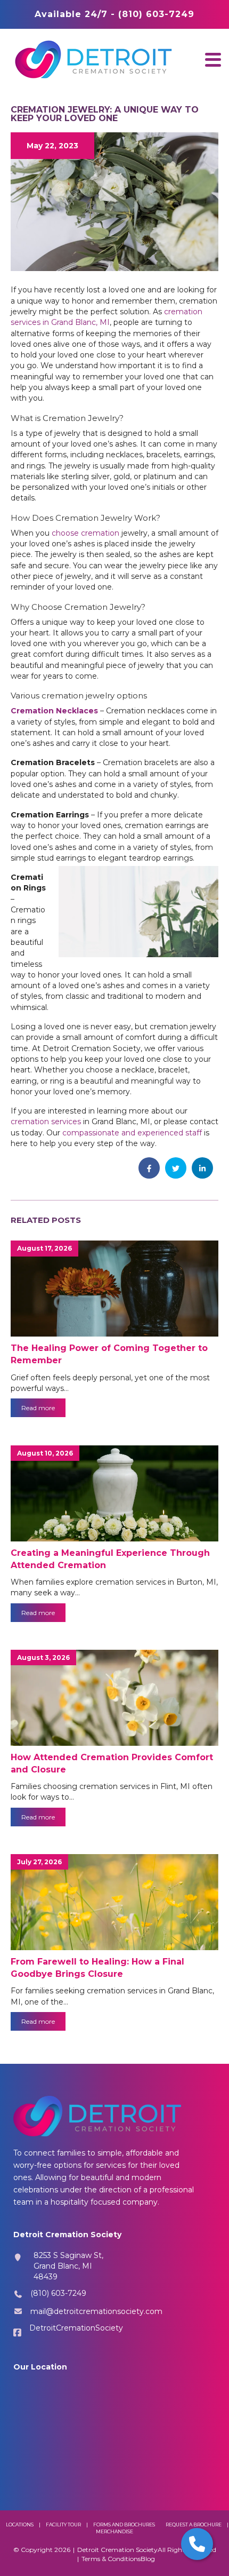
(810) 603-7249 (58, 2293)
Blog (148, 2559)
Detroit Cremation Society (117, 2550)
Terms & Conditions (111, 2559)
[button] (213, 59)
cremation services (46, 1122)
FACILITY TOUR (63, 2525)
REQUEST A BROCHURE (194, 2525)
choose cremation (85, 533)
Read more (38, 1408)
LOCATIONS (20, 2525)
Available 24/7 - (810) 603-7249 (114, 14)
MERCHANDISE (114, 2531)
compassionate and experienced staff (132, 1133)
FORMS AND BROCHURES (124, 2525)
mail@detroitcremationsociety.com (96, 2311)
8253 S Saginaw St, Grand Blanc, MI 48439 (68, 2266)
